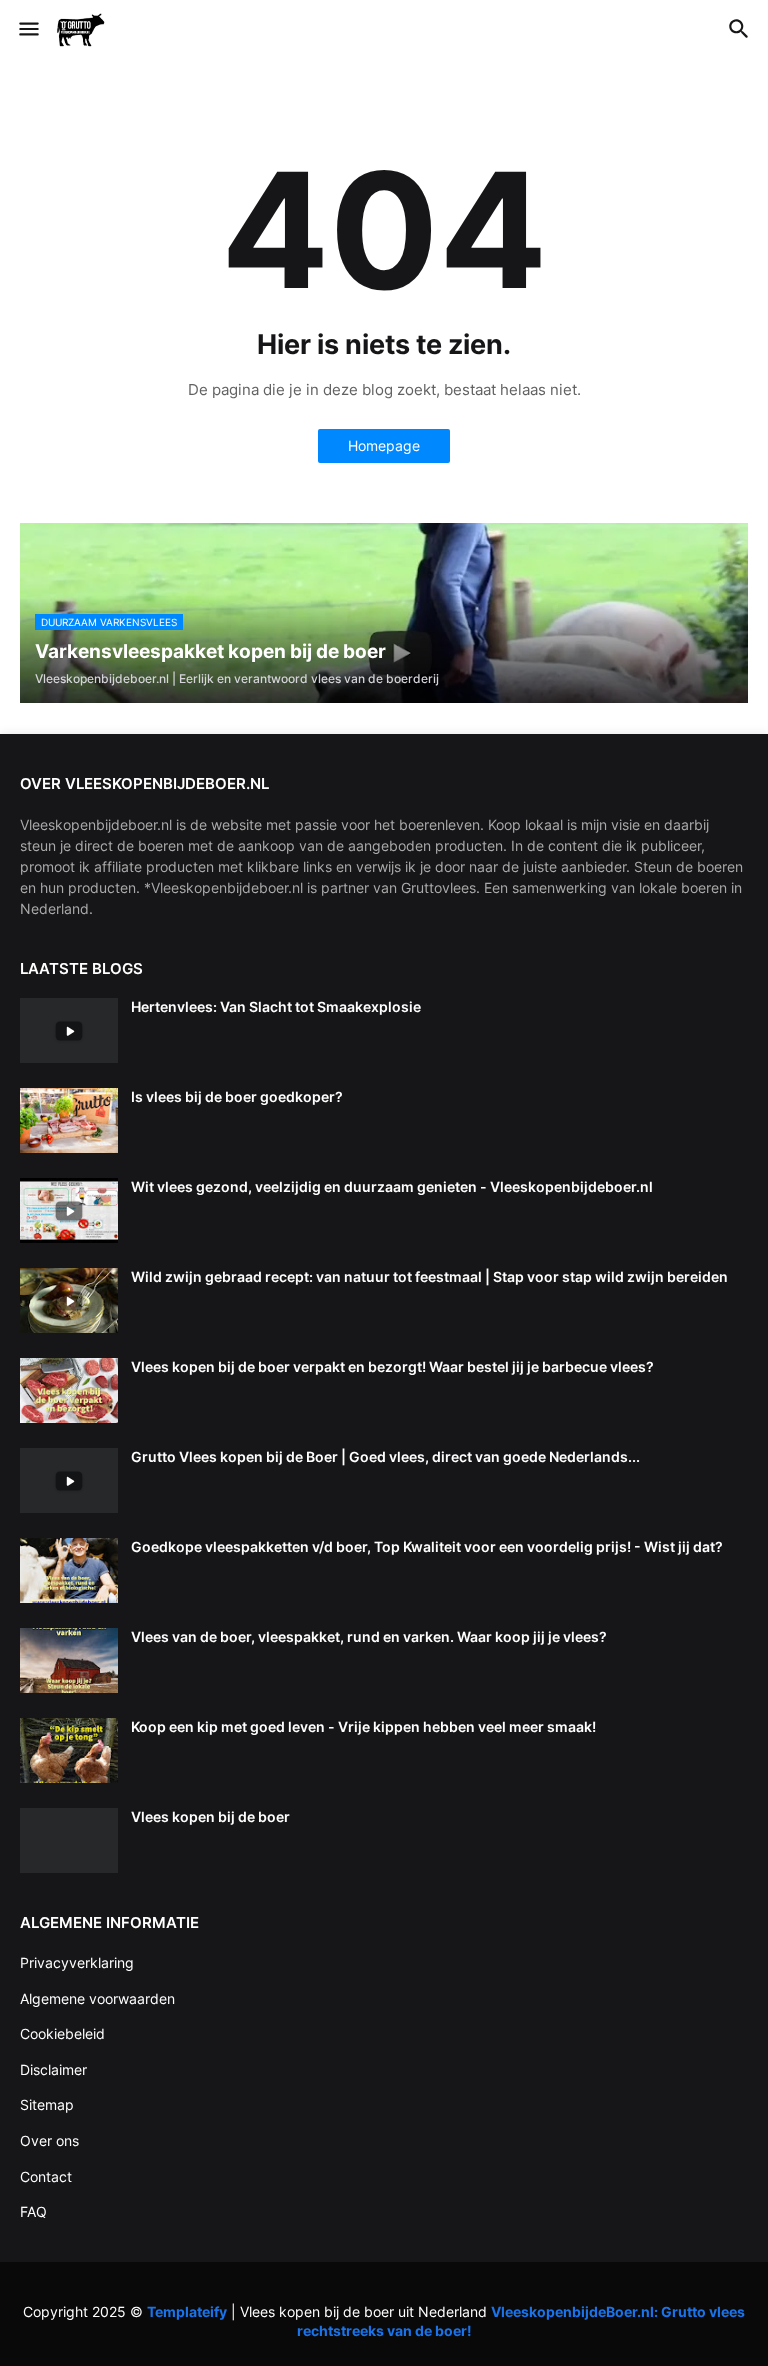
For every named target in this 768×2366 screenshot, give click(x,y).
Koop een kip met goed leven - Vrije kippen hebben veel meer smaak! (363, 1726)
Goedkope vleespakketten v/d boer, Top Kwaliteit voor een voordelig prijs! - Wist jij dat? (427, 1546)
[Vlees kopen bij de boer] (69, 1840)
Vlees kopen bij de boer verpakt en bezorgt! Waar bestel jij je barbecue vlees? (392, 1366)
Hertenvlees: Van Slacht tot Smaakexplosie (276, 1006)
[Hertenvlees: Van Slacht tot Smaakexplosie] (69, 1030)
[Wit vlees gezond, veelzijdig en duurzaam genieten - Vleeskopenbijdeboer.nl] (69, 1210)
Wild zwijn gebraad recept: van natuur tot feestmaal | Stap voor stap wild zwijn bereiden (429, 1276)
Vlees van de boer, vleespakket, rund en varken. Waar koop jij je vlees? (369, 1636)
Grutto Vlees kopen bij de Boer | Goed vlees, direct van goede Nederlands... (385, 1456)
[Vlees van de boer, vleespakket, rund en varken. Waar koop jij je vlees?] (69, 1660)
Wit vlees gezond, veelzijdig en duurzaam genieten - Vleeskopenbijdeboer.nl (392, 1186)
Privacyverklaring (77, 1962)
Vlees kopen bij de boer (210, 1816)
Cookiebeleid (62, 2033)
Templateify (187, 2311)
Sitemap (47, 2104)
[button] (27, 30)
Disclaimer (53, 2069)
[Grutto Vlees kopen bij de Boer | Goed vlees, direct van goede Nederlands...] (69, 1480)
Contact (46, 2176)
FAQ (33, 2211)
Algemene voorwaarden (97, 1998)
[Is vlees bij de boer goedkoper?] (69, 1120)
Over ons (49, 2140)
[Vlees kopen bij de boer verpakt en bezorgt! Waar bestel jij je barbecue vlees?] (69, 1390)
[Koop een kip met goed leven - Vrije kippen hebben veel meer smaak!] (69, 1750)
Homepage (384, 445)
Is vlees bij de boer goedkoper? (237, 1096)
